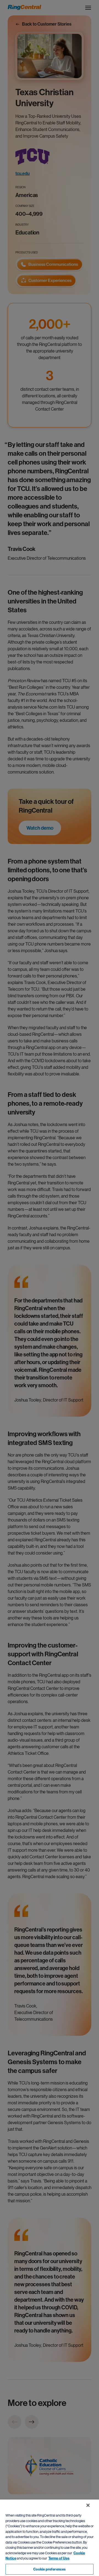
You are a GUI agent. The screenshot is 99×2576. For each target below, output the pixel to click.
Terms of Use (59, 2558)
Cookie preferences (50, 2569)
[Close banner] (88, 2505)
